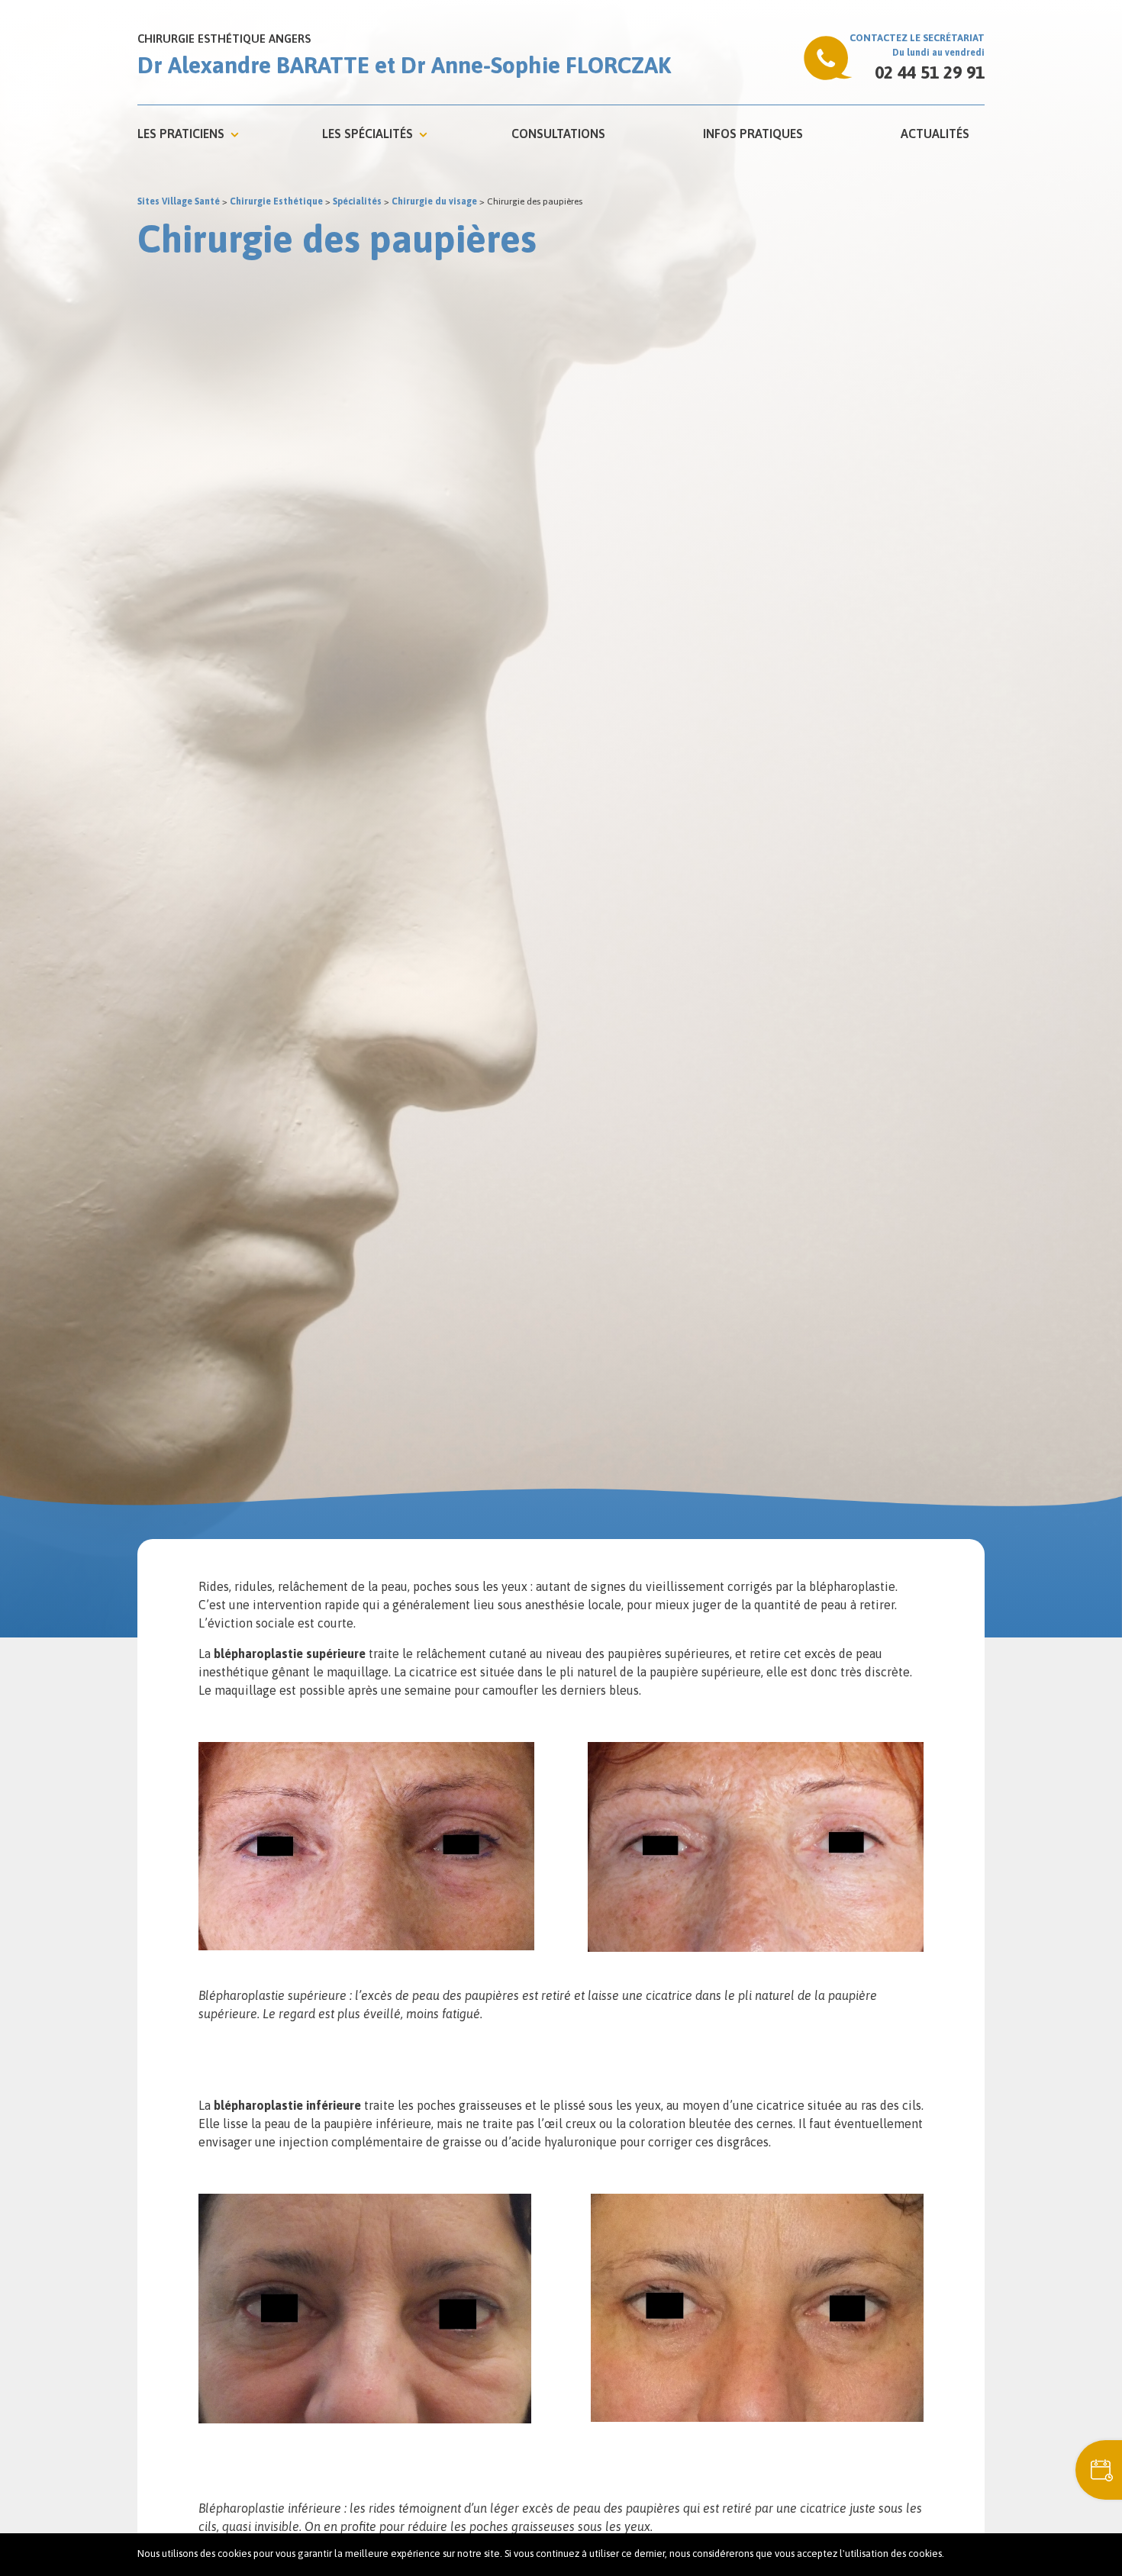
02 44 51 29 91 (930, 72)
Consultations (558, 134)
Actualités (935, 134)
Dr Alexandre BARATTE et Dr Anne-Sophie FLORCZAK (404, 65)
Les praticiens (181, 134)
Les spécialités (368, 134)
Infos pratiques (753, 134)
